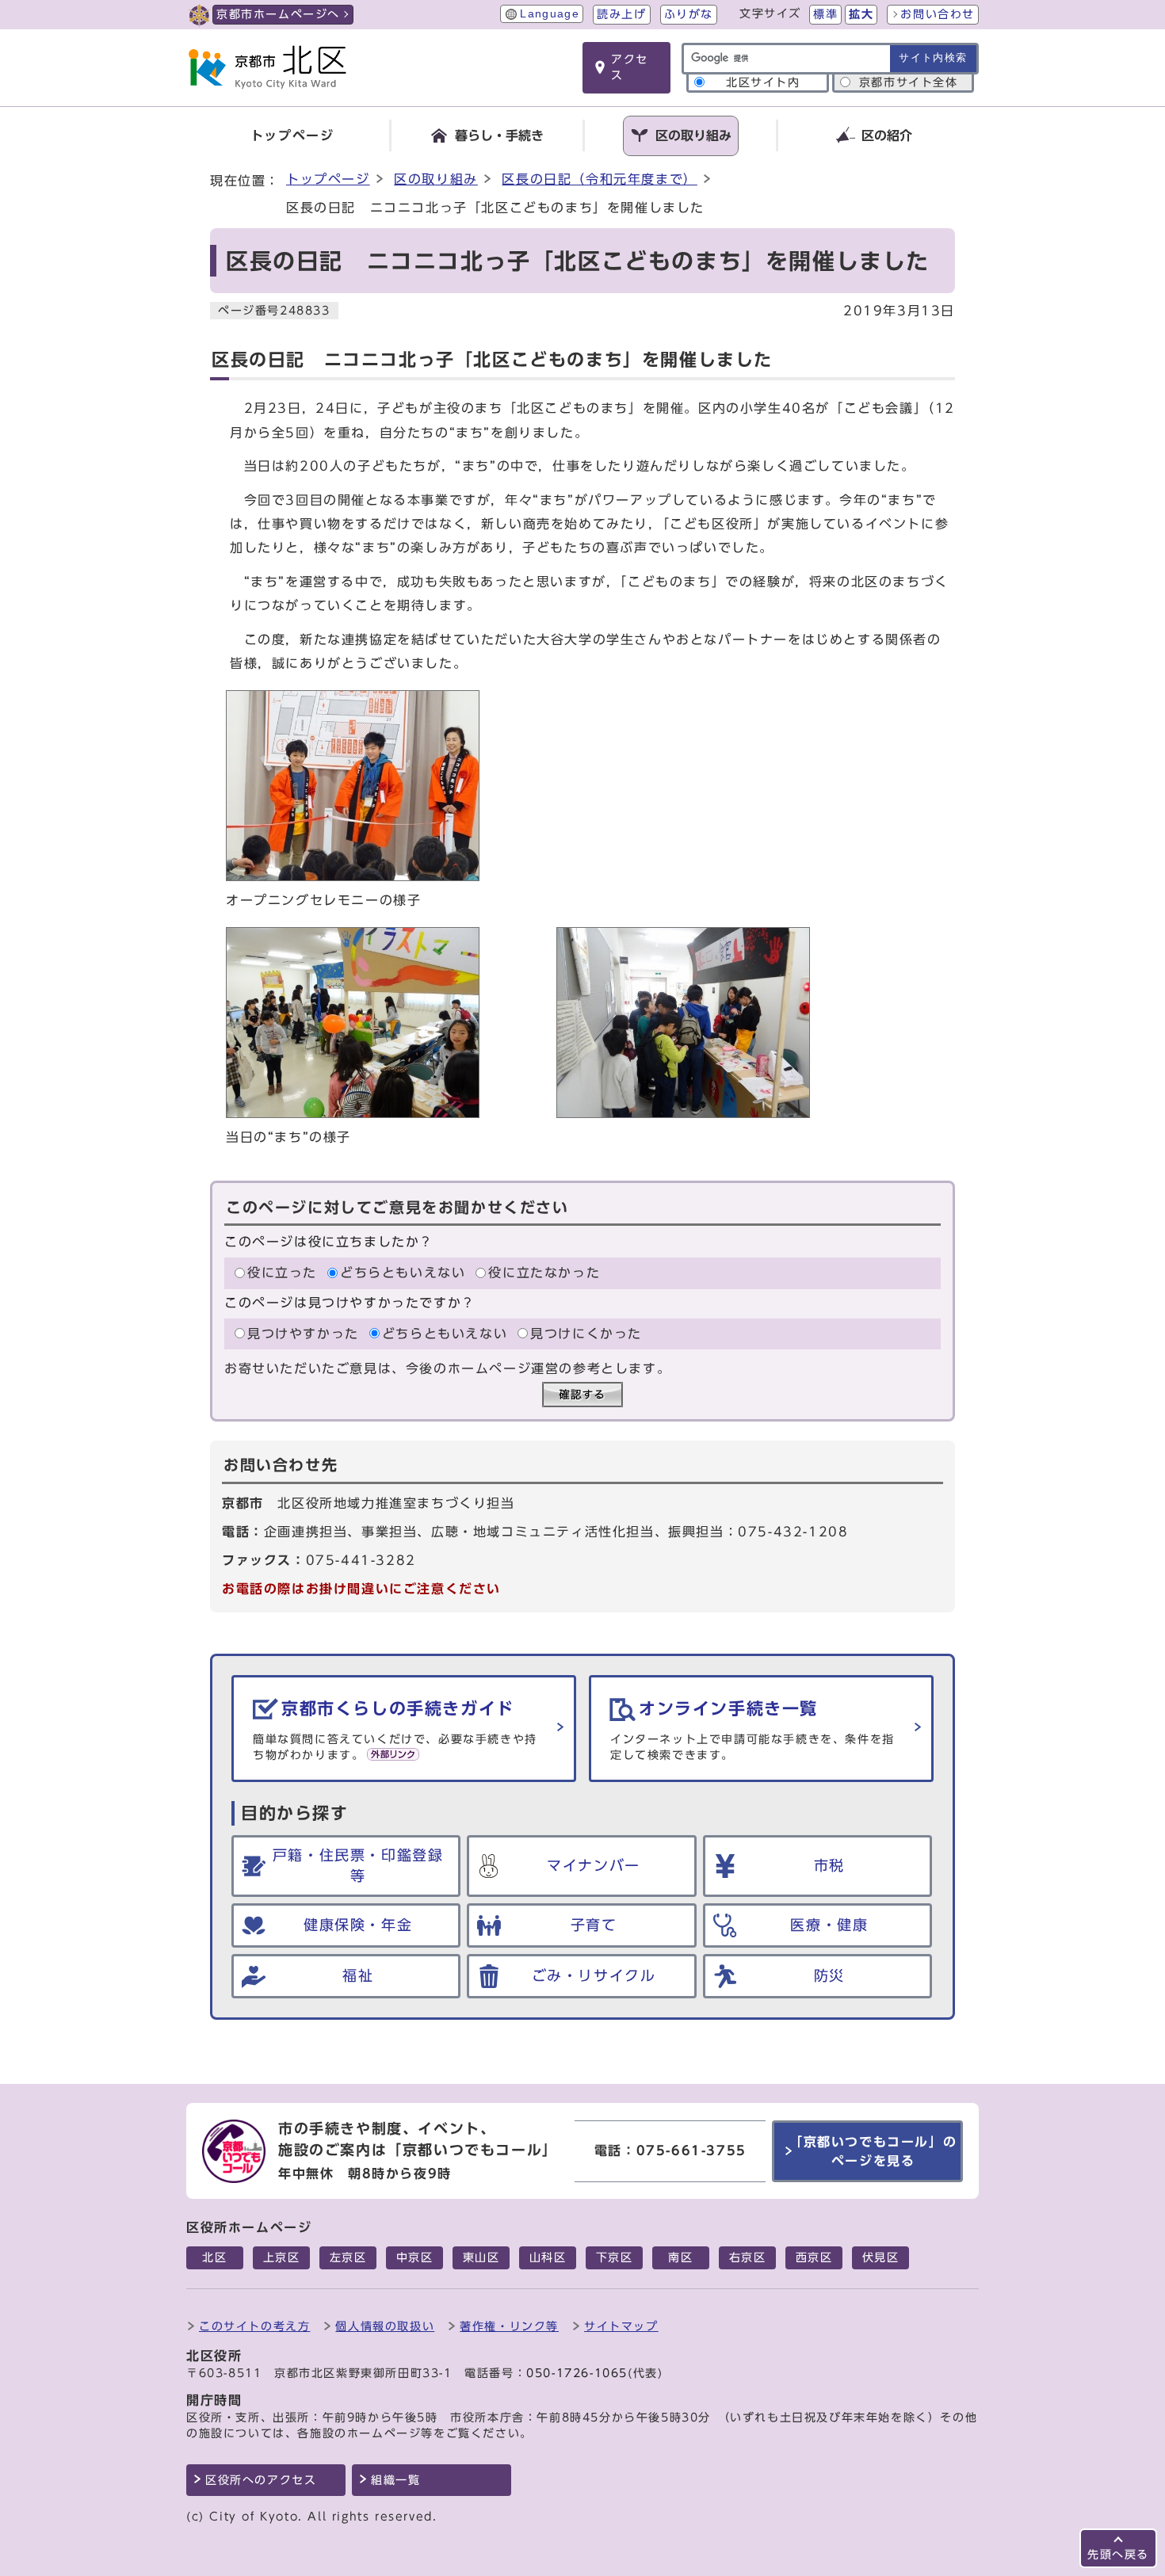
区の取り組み (436, 179)
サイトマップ (621, 2326)
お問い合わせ (938, 14)
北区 (214, 2257)
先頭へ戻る (1118, 2554)
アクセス (630, 67)
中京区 (415, 2257)
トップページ (328, 179)
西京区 (814, 2257)
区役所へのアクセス (261, 2480)
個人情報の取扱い (385, 2326)
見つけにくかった (586, 1334)
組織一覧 (395, 2480)
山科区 (548, 2257)
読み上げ (621, 14)
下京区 (615, 2257)
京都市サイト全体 (909, 82)
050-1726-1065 (577, 2373)
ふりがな (689, 14)
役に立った (282, 1273)
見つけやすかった (303, 1334)
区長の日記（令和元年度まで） (599, 179)
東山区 (481, 2257)
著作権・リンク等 (509, 2326)
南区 (680, 2257)
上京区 (282, 2257)
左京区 (348, 2257)
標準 (825, 14)
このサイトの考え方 (254, 2326)
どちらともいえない (403, 1273)
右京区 (748, 2257)
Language (550, 14)
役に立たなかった (544, 1273)
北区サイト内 (763, 82)
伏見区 (881, 2257)
